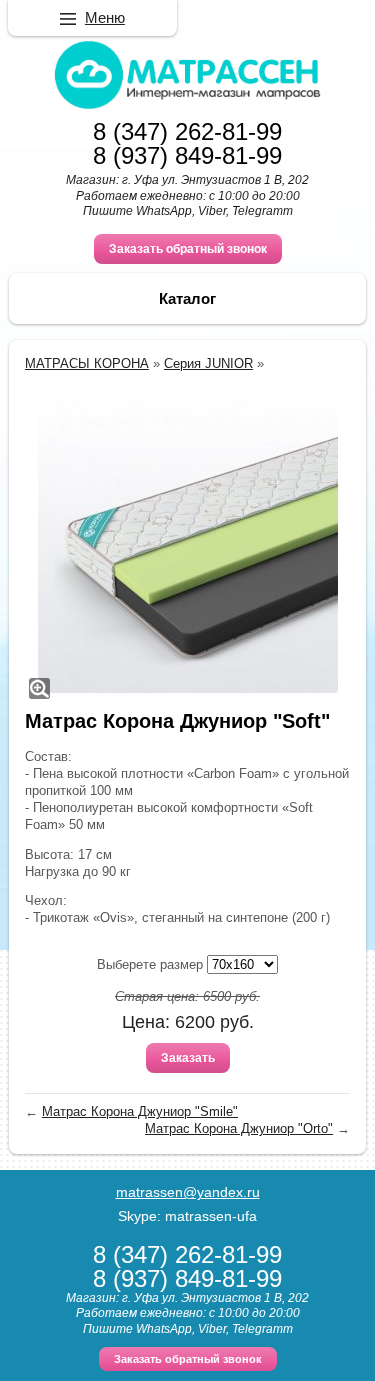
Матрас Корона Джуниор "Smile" (140, 1111)
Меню (105, 17)
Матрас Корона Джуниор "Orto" (239, 1128)
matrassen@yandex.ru (188, 1192)
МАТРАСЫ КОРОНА (87, 363)
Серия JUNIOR (208, 363)
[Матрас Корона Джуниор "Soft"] (187, 543)
